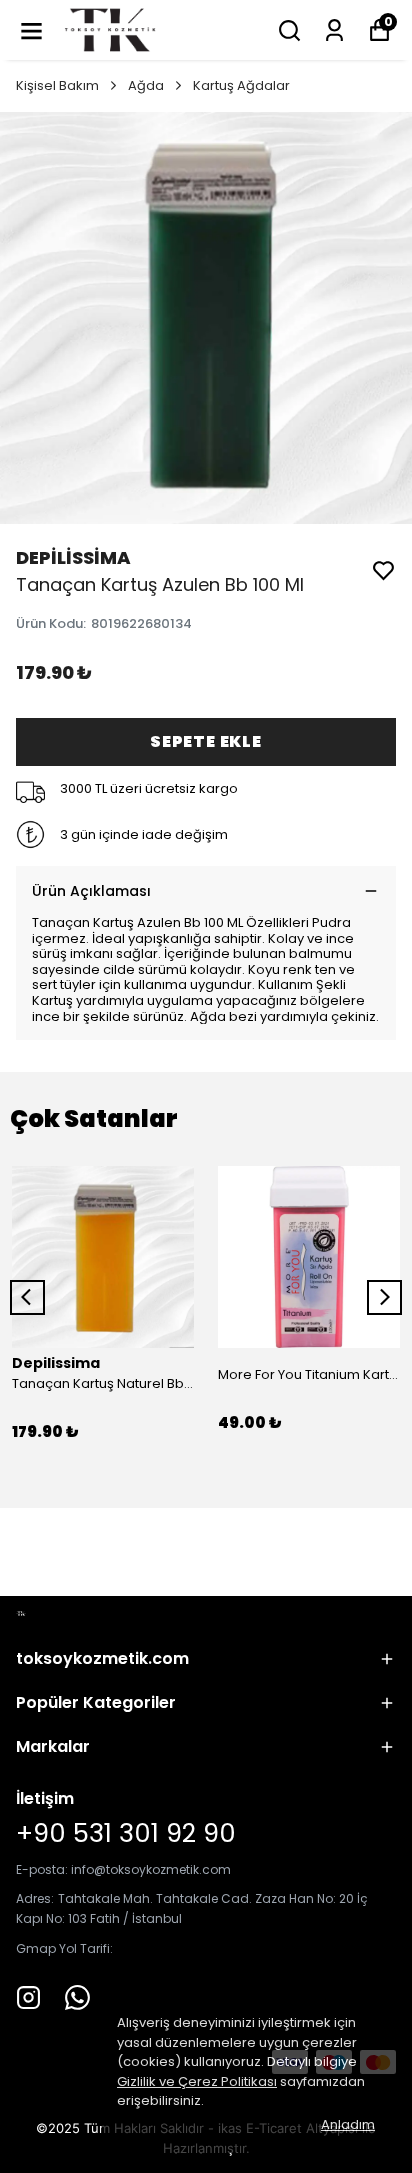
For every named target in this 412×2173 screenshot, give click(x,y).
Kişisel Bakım (57, 85)
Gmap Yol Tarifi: (64, 1948)
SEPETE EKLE (206, 741)
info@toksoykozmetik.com (151, 1869)
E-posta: (43, 1869)
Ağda (146, 85)
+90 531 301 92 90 (126, 1833)
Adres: (35, 1898)
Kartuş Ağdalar (241, 85)
